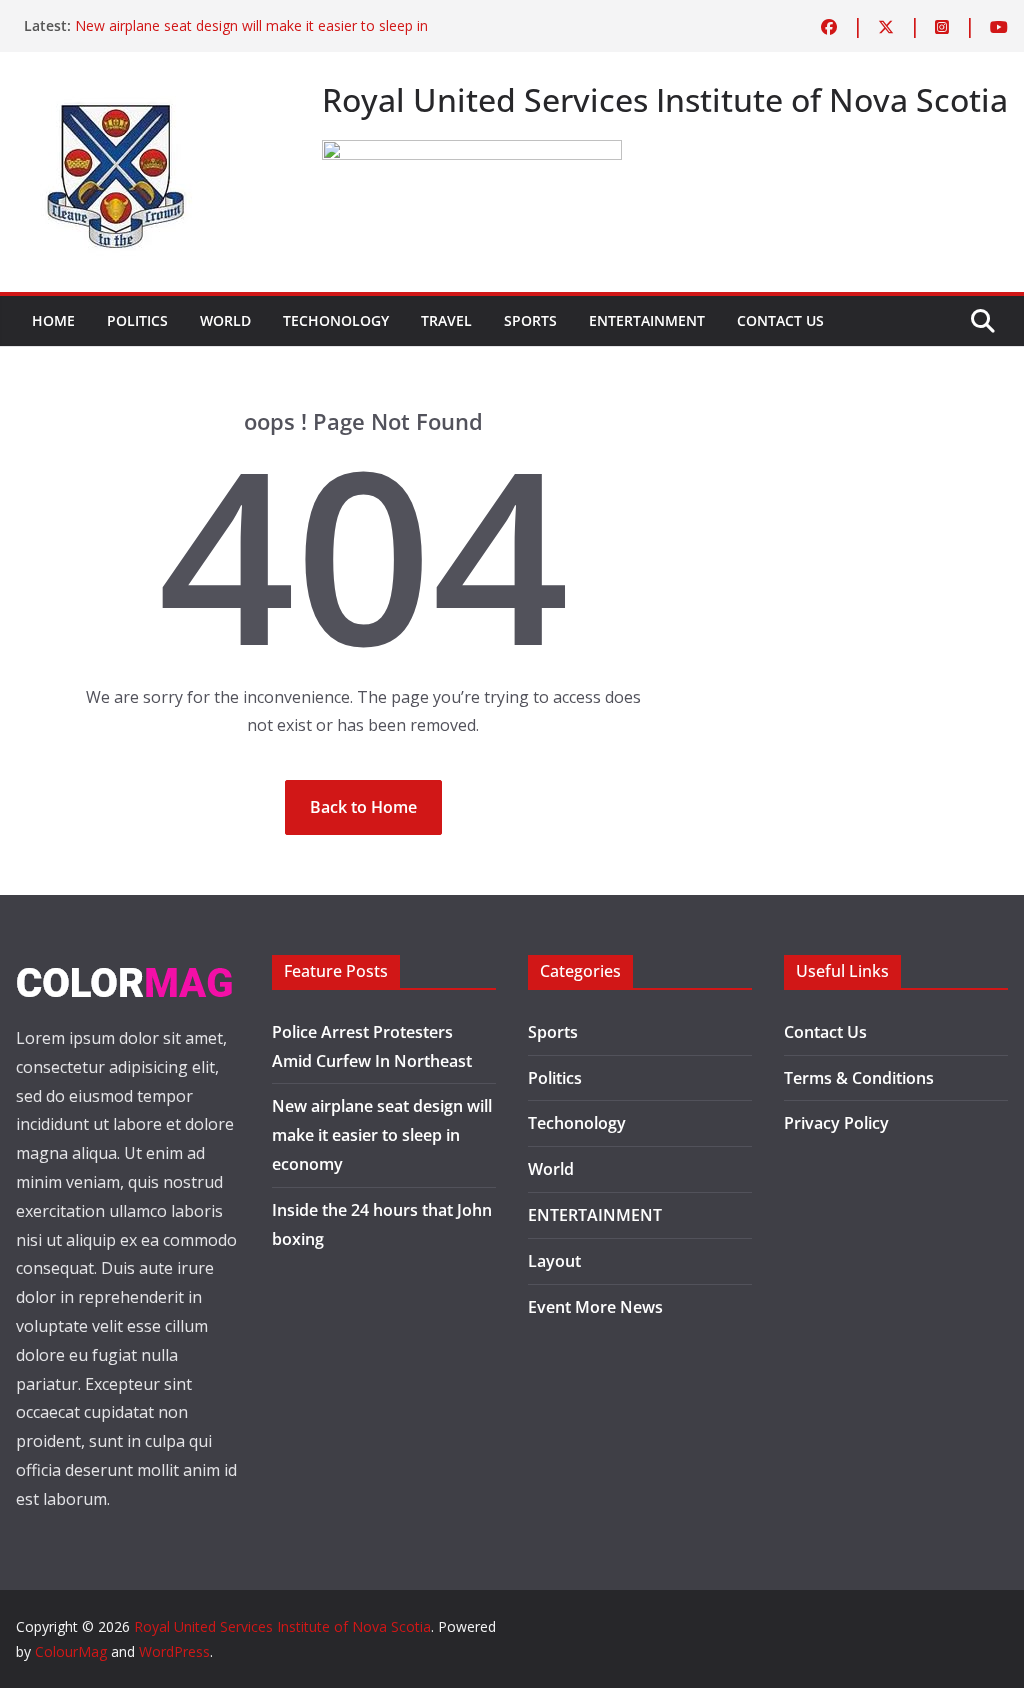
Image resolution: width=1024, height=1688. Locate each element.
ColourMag (71, 1651)
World (225, 320)
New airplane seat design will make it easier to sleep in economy (382, 1135)
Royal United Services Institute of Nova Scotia (282, 1626)
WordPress (174, 1651)
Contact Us (780, 320)
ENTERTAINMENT (647, 320)
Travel (446, 320)
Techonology (336, 320)
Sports (530, 320)
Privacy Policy (836, 1123)
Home (53, 320)
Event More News (595, 1307)
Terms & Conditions (859, 1078)
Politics (137, 320)
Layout (554, 1261)
